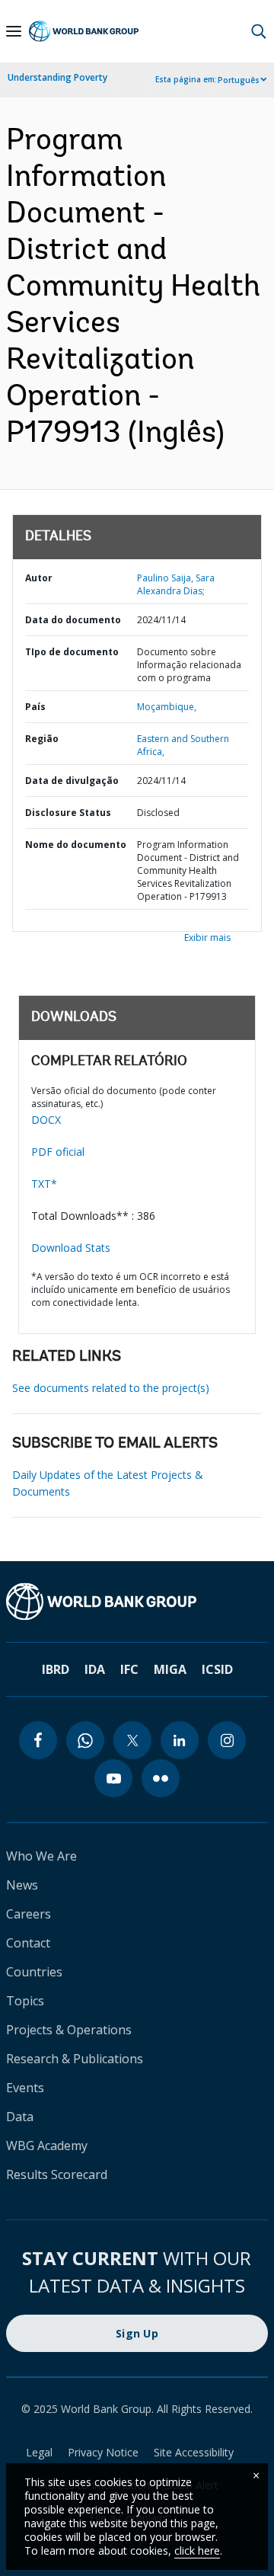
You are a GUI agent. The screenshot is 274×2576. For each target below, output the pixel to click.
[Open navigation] (14, 31)
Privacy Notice (103, 2452)
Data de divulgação (72, 781)
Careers (29, 1914)
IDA (95, 1669)
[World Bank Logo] (84, 32)
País (35, 707)
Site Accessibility (194, 2452)
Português (239, 80)
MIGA (170, 1669)
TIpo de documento (72, 652)
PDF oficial (58, 1152)
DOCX (46, 1120)
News (22, 1885)
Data (20, 2117)
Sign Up (137, 2333)
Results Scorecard (57, 2174)
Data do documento (73, 620)
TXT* (44, 1184)
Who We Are (41, 1856)
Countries (34, 1972)
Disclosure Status (68, 813)
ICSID (217, 1669)
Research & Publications (75, 2059)
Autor (39, 578)
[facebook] (38, 1740)
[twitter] (132, 1740)
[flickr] (161, 1778)
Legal (39, 2452)
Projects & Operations (69, 2030)
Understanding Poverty (57, 77)
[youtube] (113, 1778)
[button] (259, 31)
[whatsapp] (85, 1740)
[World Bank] (137, 1602)
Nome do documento (76, 845)
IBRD (56, 1669)
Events (25, 2088)
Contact (28, 1943)
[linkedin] (180, 1740)
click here (197, 2550)
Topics (25, 2001)
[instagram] (227, 1740)
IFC (129, 1669)
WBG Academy (47, 2146)
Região (42, 739)
